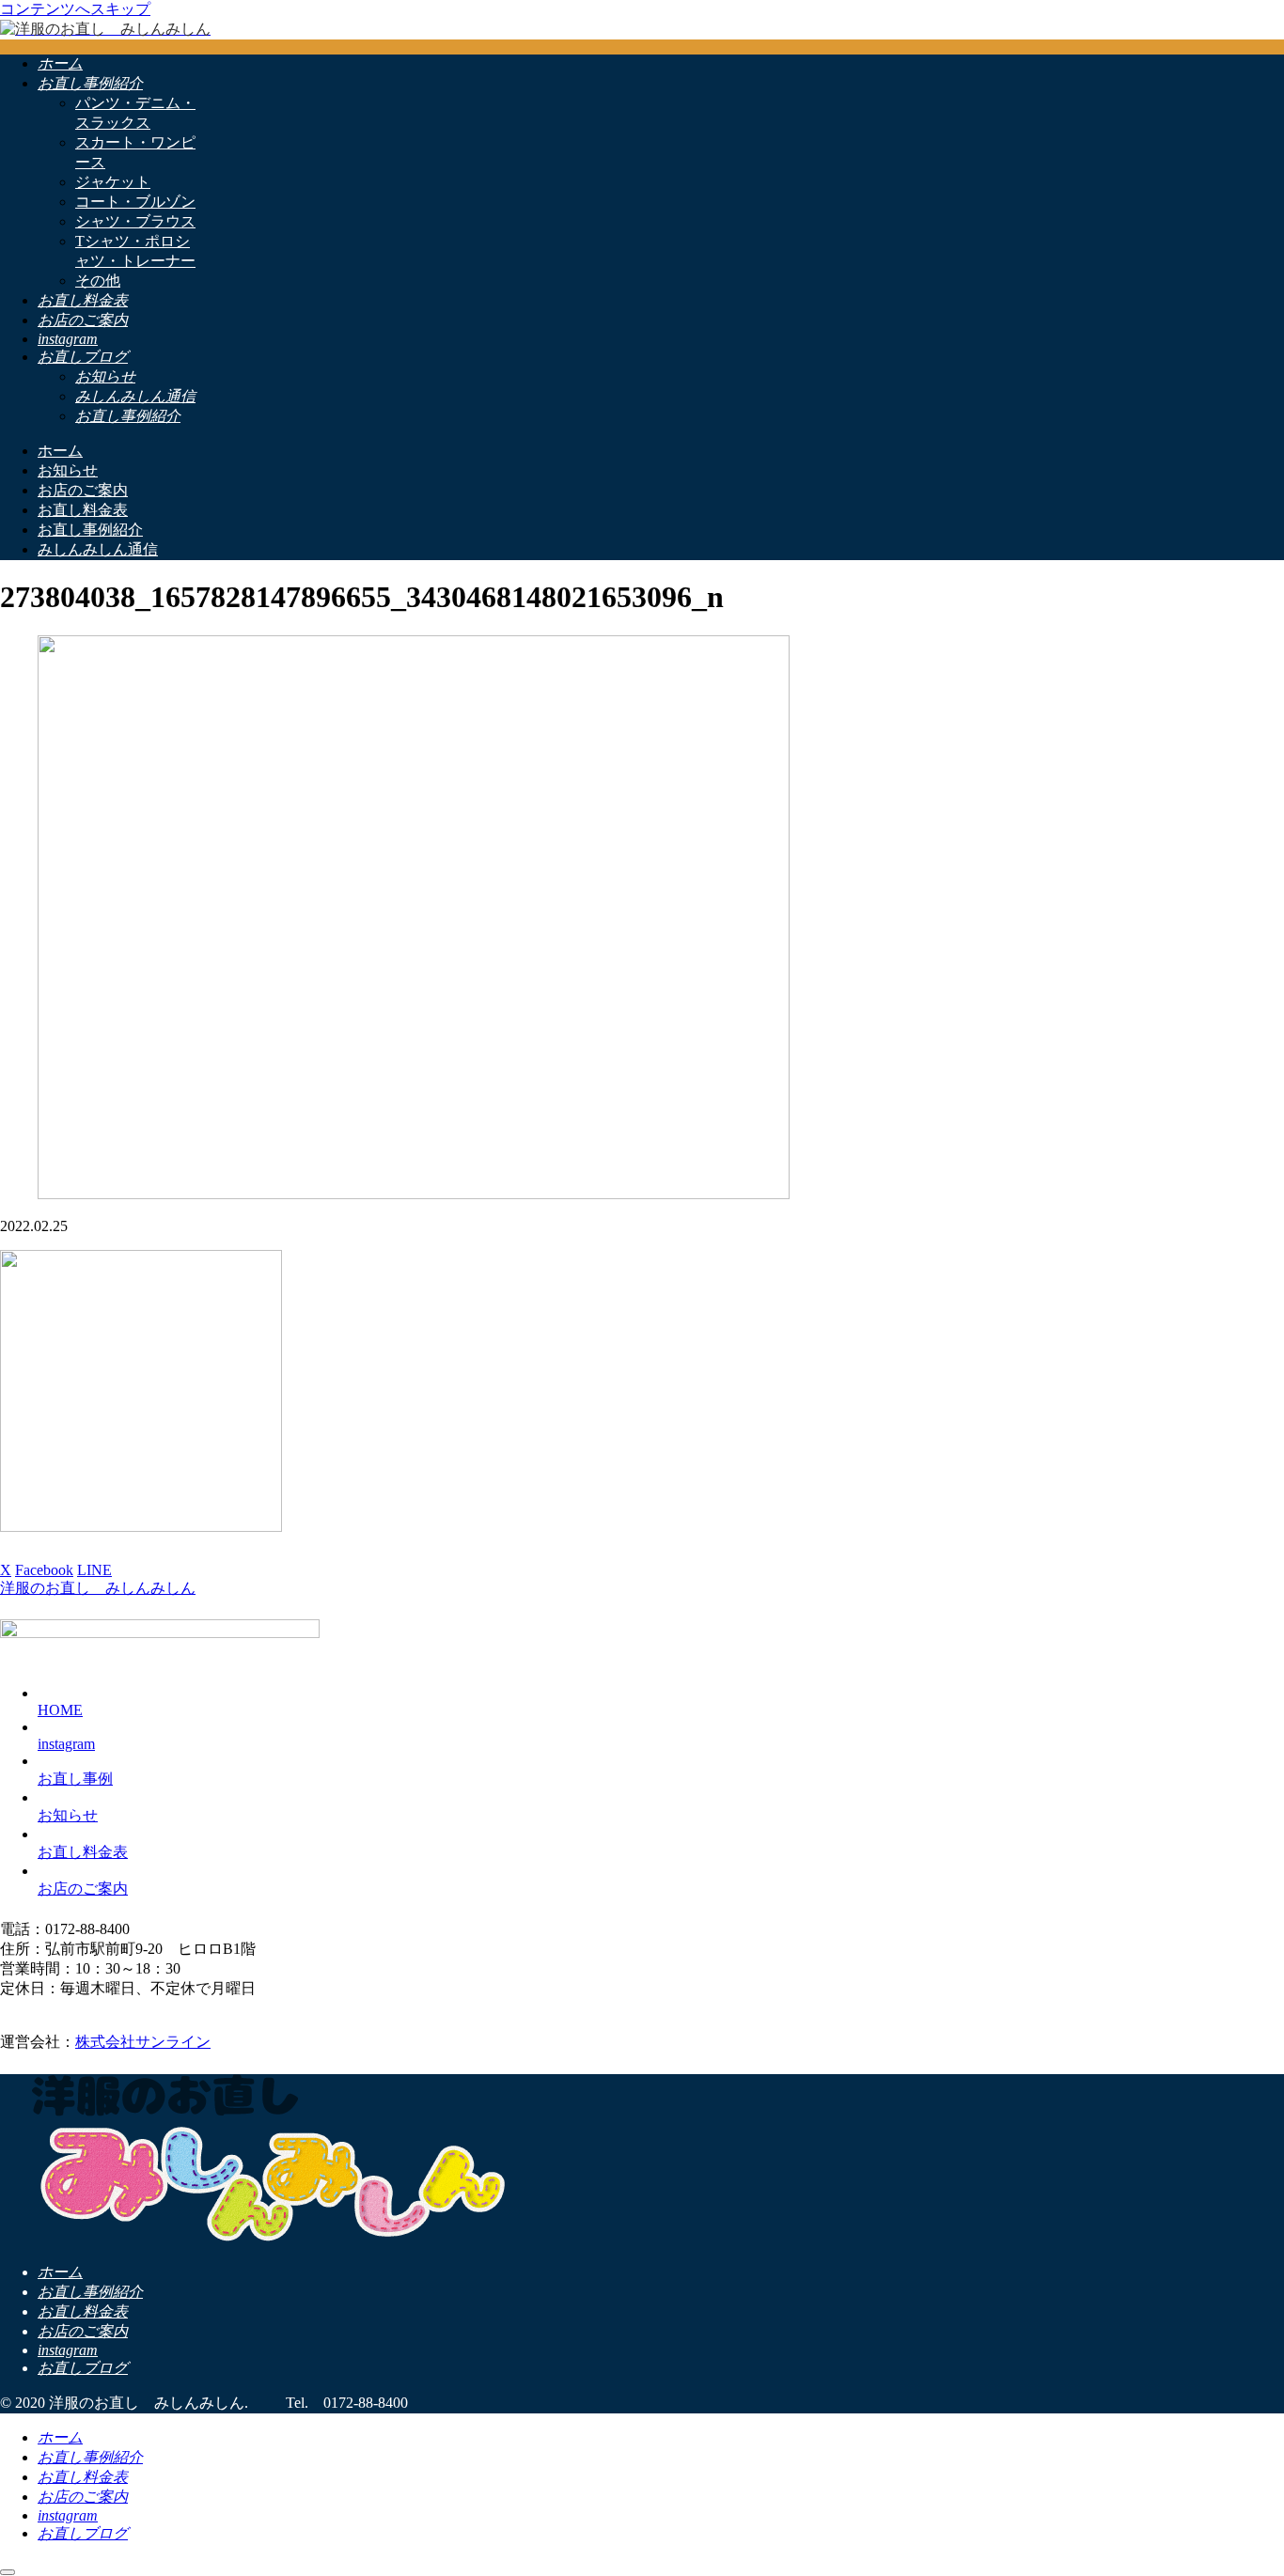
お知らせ (68, 1815)
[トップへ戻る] (8, 2572)
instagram (66, 1744)
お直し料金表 (83, 1852)
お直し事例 (75, 1779)
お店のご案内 (83, 1889)
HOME (60, 1710)
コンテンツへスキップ (75, 9)
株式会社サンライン (143, 2042)
